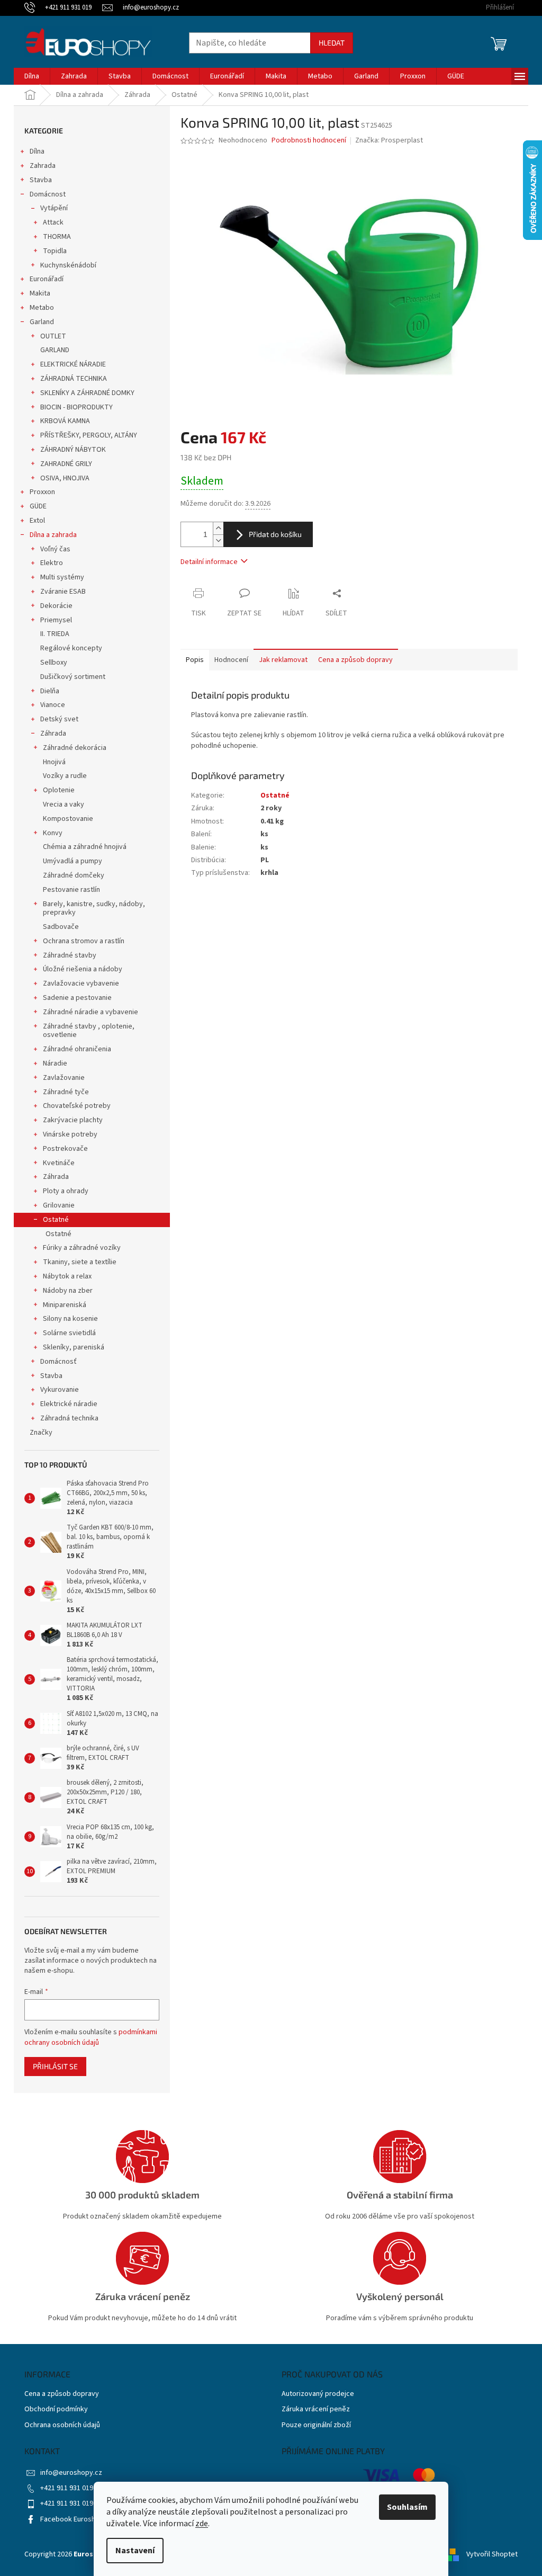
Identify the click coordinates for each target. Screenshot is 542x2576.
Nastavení (135, 2551)
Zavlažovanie (64, 1078)
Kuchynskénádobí (68, 265)
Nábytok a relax (67, 1276)
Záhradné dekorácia (75, 748)
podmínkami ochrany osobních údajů (91, 2037)
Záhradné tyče (66, 1092)
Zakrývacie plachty (73, 1120)
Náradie (55, 1063)
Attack (53, 222)
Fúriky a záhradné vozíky (82, 1248)
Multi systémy (62, 577)
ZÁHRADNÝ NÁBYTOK (73, 450)
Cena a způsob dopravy (62, 2394)
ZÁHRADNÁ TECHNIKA (74, 379)
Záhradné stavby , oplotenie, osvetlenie (89, 1031)
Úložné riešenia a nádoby (83, 969)
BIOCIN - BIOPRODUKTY (76, 407)
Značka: (389, 140)
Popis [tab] (195, 660)
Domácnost (48, 194)
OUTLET (53, 336)
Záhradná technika (69, 1418)
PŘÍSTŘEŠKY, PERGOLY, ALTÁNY (89, 435)
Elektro (52, 563)
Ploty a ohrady (66, 1191)
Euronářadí (47, 279)
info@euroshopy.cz (71, 2473)
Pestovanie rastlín (71, 890)
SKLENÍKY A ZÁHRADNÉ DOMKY (87, 393)
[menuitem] (32, 76)
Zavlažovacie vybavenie (81, 983)
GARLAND (55, 350)
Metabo (42, 308)
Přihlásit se (55, 2066)
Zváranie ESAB (63, 592)
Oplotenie (59, 790)
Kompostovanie (68, 819)
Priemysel (56, 620)
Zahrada (43, 166)
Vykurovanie (60, 1390)
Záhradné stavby (70, 955)
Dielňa (50, 691)
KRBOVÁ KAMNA (65, 421)
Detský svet (59, 719)
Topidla (55, 251)
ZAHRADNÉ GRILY (66, 464)
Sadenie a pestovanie (77, 998)
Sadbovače (61, 927)
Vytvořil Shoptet (492, 2554)
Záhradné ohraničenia (77, 1049)
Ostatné (56, 1220)
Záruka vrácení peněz (316, 2409)
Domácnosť (58, 1362)
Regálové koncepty (71, 648)
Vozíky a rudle (65, 776)
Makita (40, 293)
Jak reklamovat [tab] (283, 660)
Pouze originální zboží (316, 2425)
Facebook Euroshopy (74, 2519)
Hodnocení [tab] (231, 660)
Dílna (37, 151)
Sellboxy (54, 663)
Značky (41, 1433)
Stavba (41, 180)
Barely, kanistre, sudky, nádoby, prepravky (94, 909)
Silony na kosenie (70, 1319)
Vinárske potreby (70, 1134)
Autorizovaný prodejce (318, 2394)
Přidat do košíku (275, 534)
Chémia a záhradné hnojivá (85, 847)
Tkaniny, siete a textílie (80, 1262)
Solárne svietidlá (69, 1333)
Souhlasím (407, 2507)
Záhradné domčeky (74, 875)
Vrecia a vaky (64, 804)
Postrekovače (65, 1149)
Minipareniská (65, 1305)
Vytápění (54, 208)
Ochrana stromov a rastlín (84, 941)
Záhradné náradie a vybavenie (91, 1012)
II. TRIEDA (55, 634)
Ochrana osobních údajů (62, 2425)
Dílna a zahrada (53, 535)
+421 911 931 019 (67, 2488)
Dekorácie (56, 606)
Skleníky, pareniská (74, 1347)
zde (202, 2524)
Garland (42, 322)
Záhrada (53, 734)
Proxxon (42, 492)
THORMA (57, 237)
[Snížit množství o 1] (218, 540)
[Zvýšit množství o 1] (218, 528)
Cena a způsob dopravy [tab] (355, 660)
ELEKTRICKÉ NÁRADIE (73, 364)
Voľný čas (55, 549)
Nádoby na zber (68, 1291)
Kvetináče (59, 1163)
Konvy (53, 833)
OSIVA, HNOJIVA (65, 478)
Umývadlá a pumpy (73, 861)
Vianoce (53, 705)
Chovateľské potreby (77, 1106)
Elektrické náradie (69, 1404)
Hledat (332, 43)
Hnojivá (54, 762)
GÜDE (38, 506)
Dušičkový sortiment (73, 677)
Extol (37, 521)
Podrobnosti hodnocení (309, 141)
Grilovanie (59, 1205)
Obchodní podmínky (56, 2409)
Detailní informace (209, 562)
